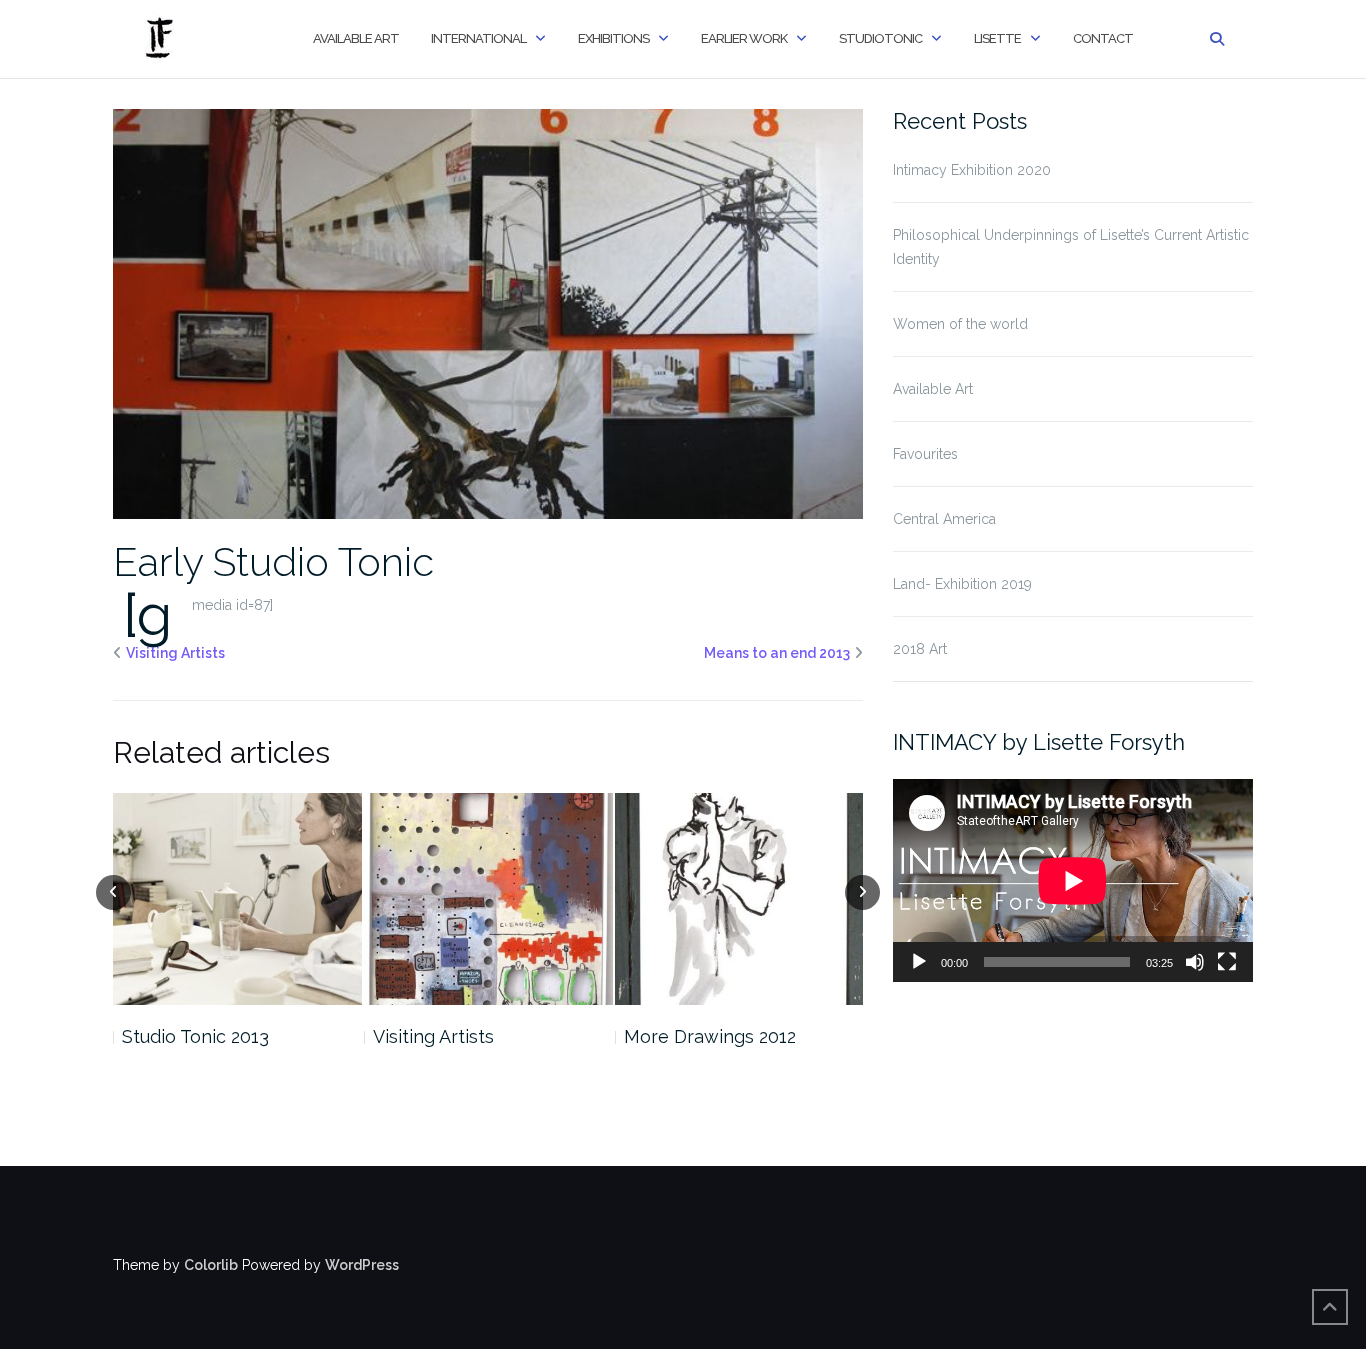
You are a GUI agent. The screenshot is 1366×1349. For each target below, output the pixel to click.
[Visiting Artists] (488, 898)
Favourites (925, 454)
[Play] (919, 962)
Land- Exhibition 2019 (962, 584)
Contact (1103, 38)
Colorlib (211, 1265)
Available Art (356, 38)
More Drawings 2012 (710, 1036)
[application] (1073, 880)
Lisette (997, 38)
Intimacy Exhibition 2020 (972, 170)
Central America (944, 519)
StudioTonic (880, 38)
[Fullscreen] (1227, 962)
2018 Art (920, 649)
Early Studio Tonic (273, 561)
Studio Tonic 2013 (195, 1036)
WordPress (362, 1265)
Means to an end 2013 (777, 653)
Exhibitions (613, 38)
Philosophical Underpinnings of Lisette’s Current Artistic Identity (1071, 247)
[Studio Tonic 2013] (237, 898)
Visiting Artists (175, 653)
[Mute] (1195, 962)
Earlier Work (744, 38)
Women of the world (960, 324)
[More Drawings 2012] (739, 898)
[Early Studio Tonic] (488, 313)
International (478, 38)
